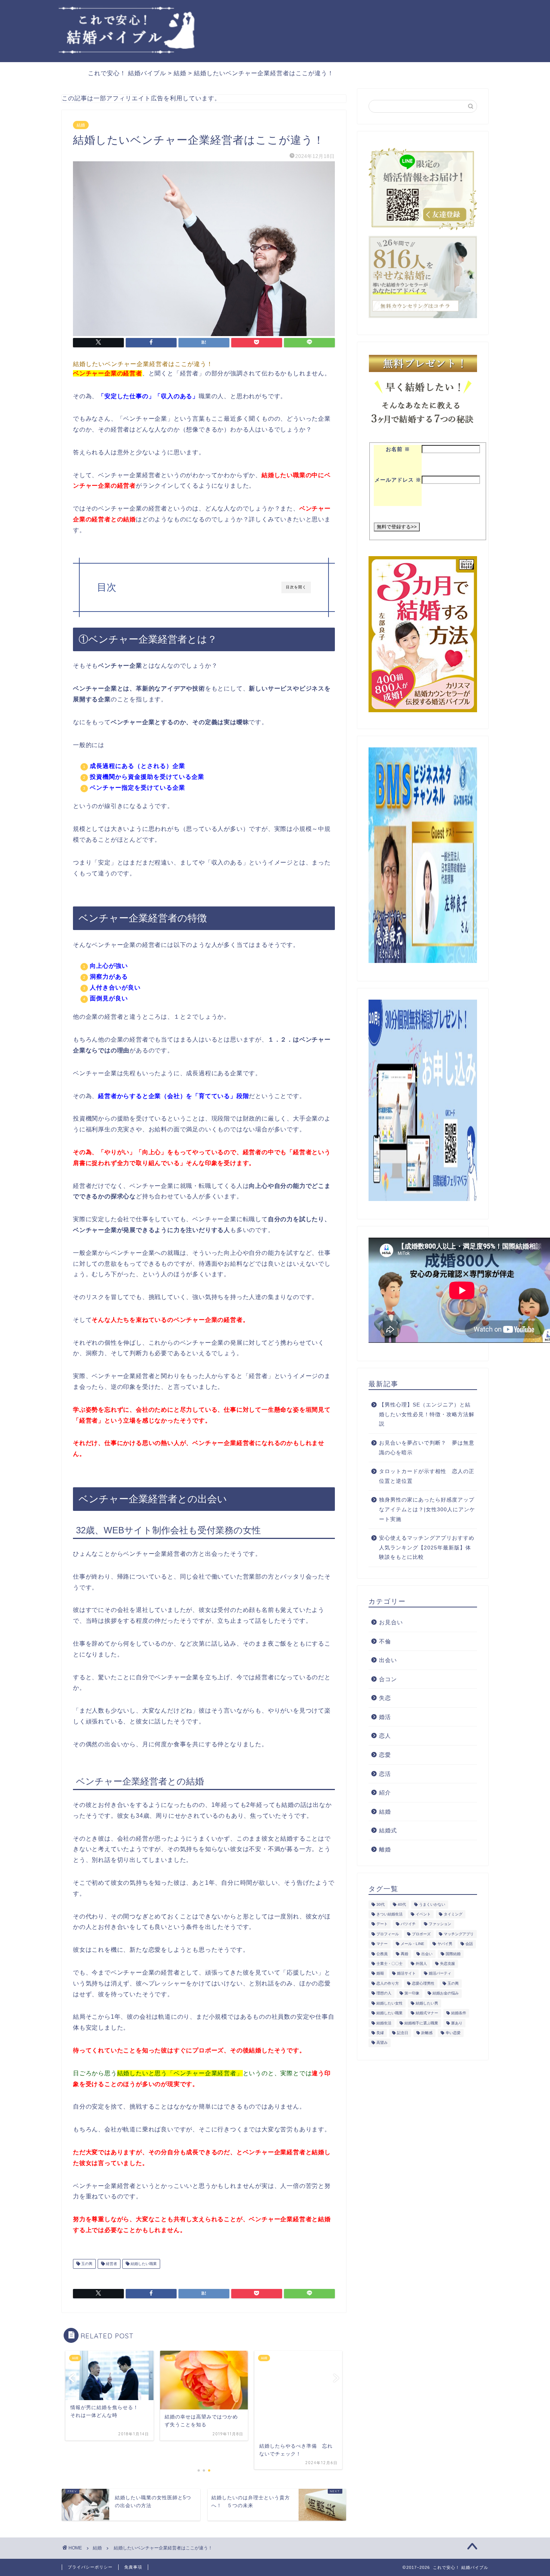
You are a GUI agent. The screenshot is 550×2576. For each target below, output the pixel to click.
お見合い (391, 1622)
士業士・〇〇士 (389, 1964)
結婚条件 (459, 2013)
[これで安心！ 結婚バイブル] (127, 51)
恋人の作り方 (388, 1983)
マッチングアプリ (459, 1934)
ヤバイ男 (445, 1944)
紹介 (385, 1792)
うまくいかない (432, 1904)
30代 (381, 1904)
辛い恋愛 (453, 2033)
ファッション (440, 1924)
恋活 (385, 1774)
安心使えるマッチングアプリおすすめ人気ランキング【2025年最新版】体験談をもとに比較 (427, 1548)
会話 (469, 1944)
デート (382, 1924)
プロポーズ (421, 1934)
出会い (388, 1660)
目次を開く (296, 587)
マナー (382, 1944)
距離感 (427, 2033)
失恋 (385, 1698)
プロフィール (388, 1934)
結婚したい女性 (389, 2003)
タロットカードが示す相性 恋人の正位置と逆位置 (427, 1476)
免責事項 (133, 2567)
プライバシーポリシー (90, 2567)
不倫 (385, 1641)
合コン (388, 1679)
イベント (423, 1914)
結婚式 (388, 1830)
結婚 (81, 125)
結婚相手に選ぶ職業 (421, 2023)
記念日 (403, 2033)
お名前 (398, 449)
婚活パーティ (440, 1974)
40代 (402, 1904)
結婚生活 (384, 2023)
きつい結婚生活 (389, 1914)
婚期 (380, 1974)
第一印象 (412, 1993)
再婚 (404, 1954)
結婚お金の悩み (446, 1993)
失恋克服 (447, 1964)
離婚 (385, 1849)
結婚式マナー (427, 2013)
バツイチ (408, 1924)
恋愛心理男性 (423, 1983)
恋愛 (385, 1755)
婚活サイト (406, 1974)
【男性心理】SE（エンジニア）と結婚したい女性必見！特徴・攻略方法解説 (427, 1414)
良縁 (380, 2033)
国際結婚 (453, 1954)
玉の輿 (86, 2264)
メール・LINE (413, 1944)
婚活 (385, 1717)
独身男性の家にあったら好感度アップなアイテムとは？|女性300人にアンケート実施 (427, 1509)
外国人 (421, 1964)
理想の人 (384, 1993)
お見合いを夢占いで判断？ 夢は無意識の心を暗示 (427, 1448)
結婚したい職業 (143, 2264)
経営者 (111, 2264)
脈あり (457, 2023)
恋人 (385, 1736)
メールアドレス (398, 480)
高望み (382, 2043)
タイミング (453, 1914)
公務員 (382, 1954)
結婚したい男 (427, 2003)
